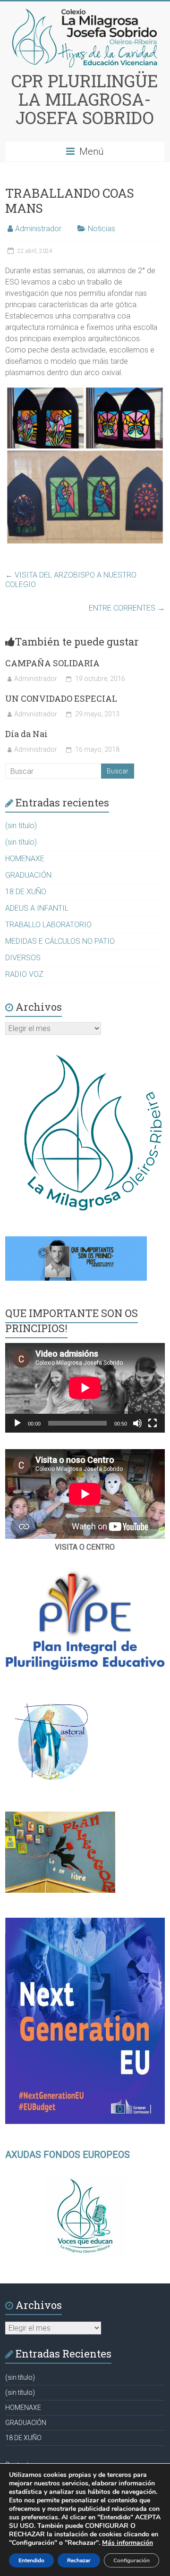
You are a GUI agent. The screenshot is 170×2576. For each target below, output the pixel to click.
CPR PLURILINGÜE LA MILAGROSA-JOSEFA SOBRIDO (85, 99)
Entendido (31, 2560)
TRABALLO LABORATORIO (48, 925)
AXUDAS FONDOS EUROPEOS (68, 2155)
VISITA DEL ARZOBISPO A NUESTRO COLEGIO (71, 580)
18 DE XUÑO (26, 892)
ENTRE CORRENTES (127, 608)
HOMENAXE (25, 859)
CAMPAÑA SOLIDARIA (52, 663)
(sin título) (21, 826)
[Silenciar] (137, 1423)
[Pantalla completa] (153, 1423)
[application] (85, 1388)
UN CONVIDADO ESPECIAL (61, 698)
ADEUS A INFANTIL (37, 908)
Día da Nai (26, 734)
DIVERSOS (23, 958)
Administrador (38, 229)
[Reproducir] (17, 1423)
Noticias (102, 229)
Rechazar (79, 2560)
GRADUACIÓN (28, 875)
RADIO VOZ (24, 974)
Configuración (132, 2560)
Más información (127, 2543)
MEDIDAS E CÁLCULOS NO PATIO (60, 941)
